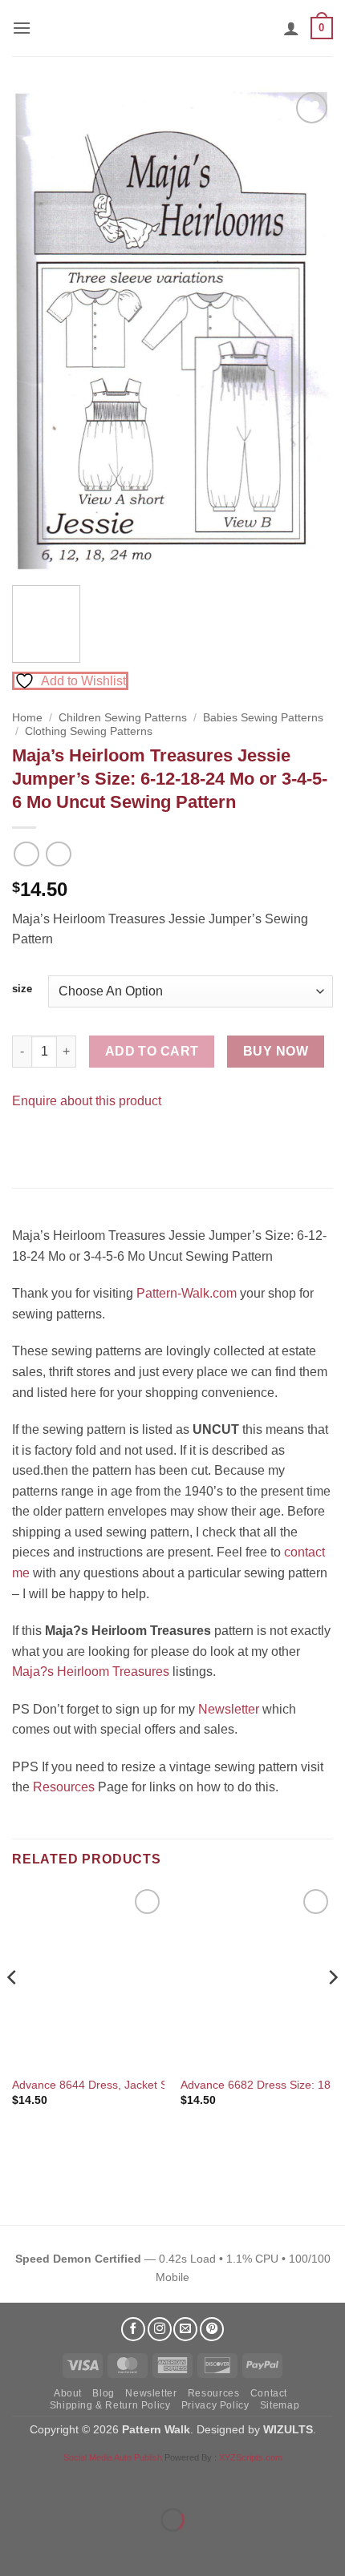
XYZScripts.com (251, 2457)
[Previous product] (58, 854)
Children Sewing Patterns (123, 718)
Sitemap (280, 2405)
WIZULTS (288, 2429)
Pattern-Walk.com (187, 1293)
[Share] (110, 2480)
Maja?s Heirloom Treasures (91, 1672)
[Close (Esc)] (157, 2480)
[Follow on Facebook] (133, 2329)
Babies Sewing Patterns (263, 718)
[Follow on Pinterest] (212, 2329)
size (22, 989)
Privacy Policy (215, 2405)
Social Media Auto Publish (113, 2457)
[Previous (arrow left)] (16, 2548)
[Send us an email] (185, 2329)
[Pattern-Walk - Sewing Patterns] (172, 28)
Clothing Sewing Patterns (89, 731)
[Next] (306, 331)
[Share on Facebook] (27, 1140)
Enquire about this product (87, 1101)
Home (27, 718)
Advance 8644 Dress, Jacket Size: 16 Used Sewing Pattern (162, 2085)
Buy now (276, 1051)
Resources (64, 1787)
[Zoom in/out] (16, 2480)
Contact (269, 2393)
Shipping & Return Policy (110, 2405)
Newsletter (229, 1709)
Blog (103, 2393)
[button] (22, 28)
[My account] (291, 28)
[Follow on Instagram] (160, 2329)
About (68, 2393)
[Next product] (26, 854)
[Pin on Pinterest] (56, 1140)
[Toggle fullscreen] (63, 2480)
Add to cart (152, 1051)
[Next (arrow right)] (63, 2548)
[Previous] (39, 331)
